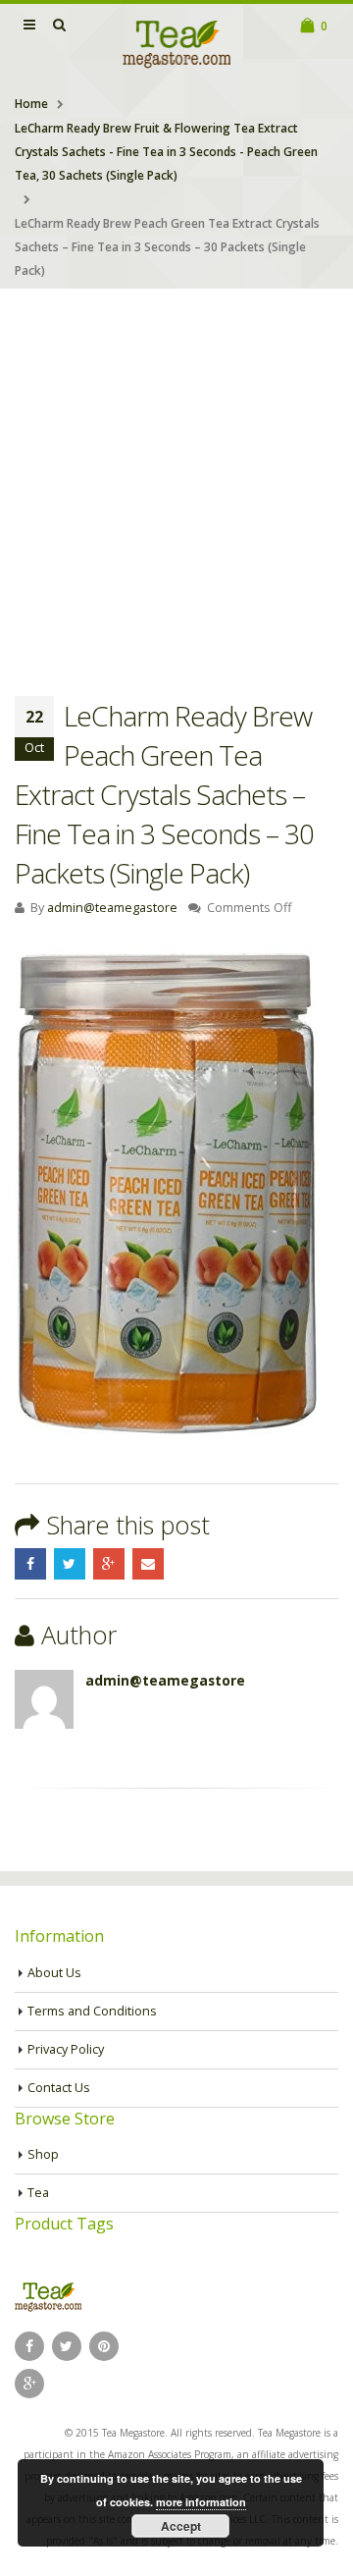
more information (201, 2502)
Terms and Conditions (92, 2011)
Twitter (70, 1564)
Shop (43, 2154)
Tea (38, 2193)
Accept (181, 2526)
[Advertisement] (176, 475)
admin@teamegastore (112, 908)
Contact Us (59, 2088)
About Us (54, 1973)
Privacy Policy (66, 2049)
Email (148, 1564)
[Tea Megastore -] (176, 43)
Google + (109, 1564)
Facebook (30, 1564)
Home (31, 104)
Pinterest (104, 2346)
